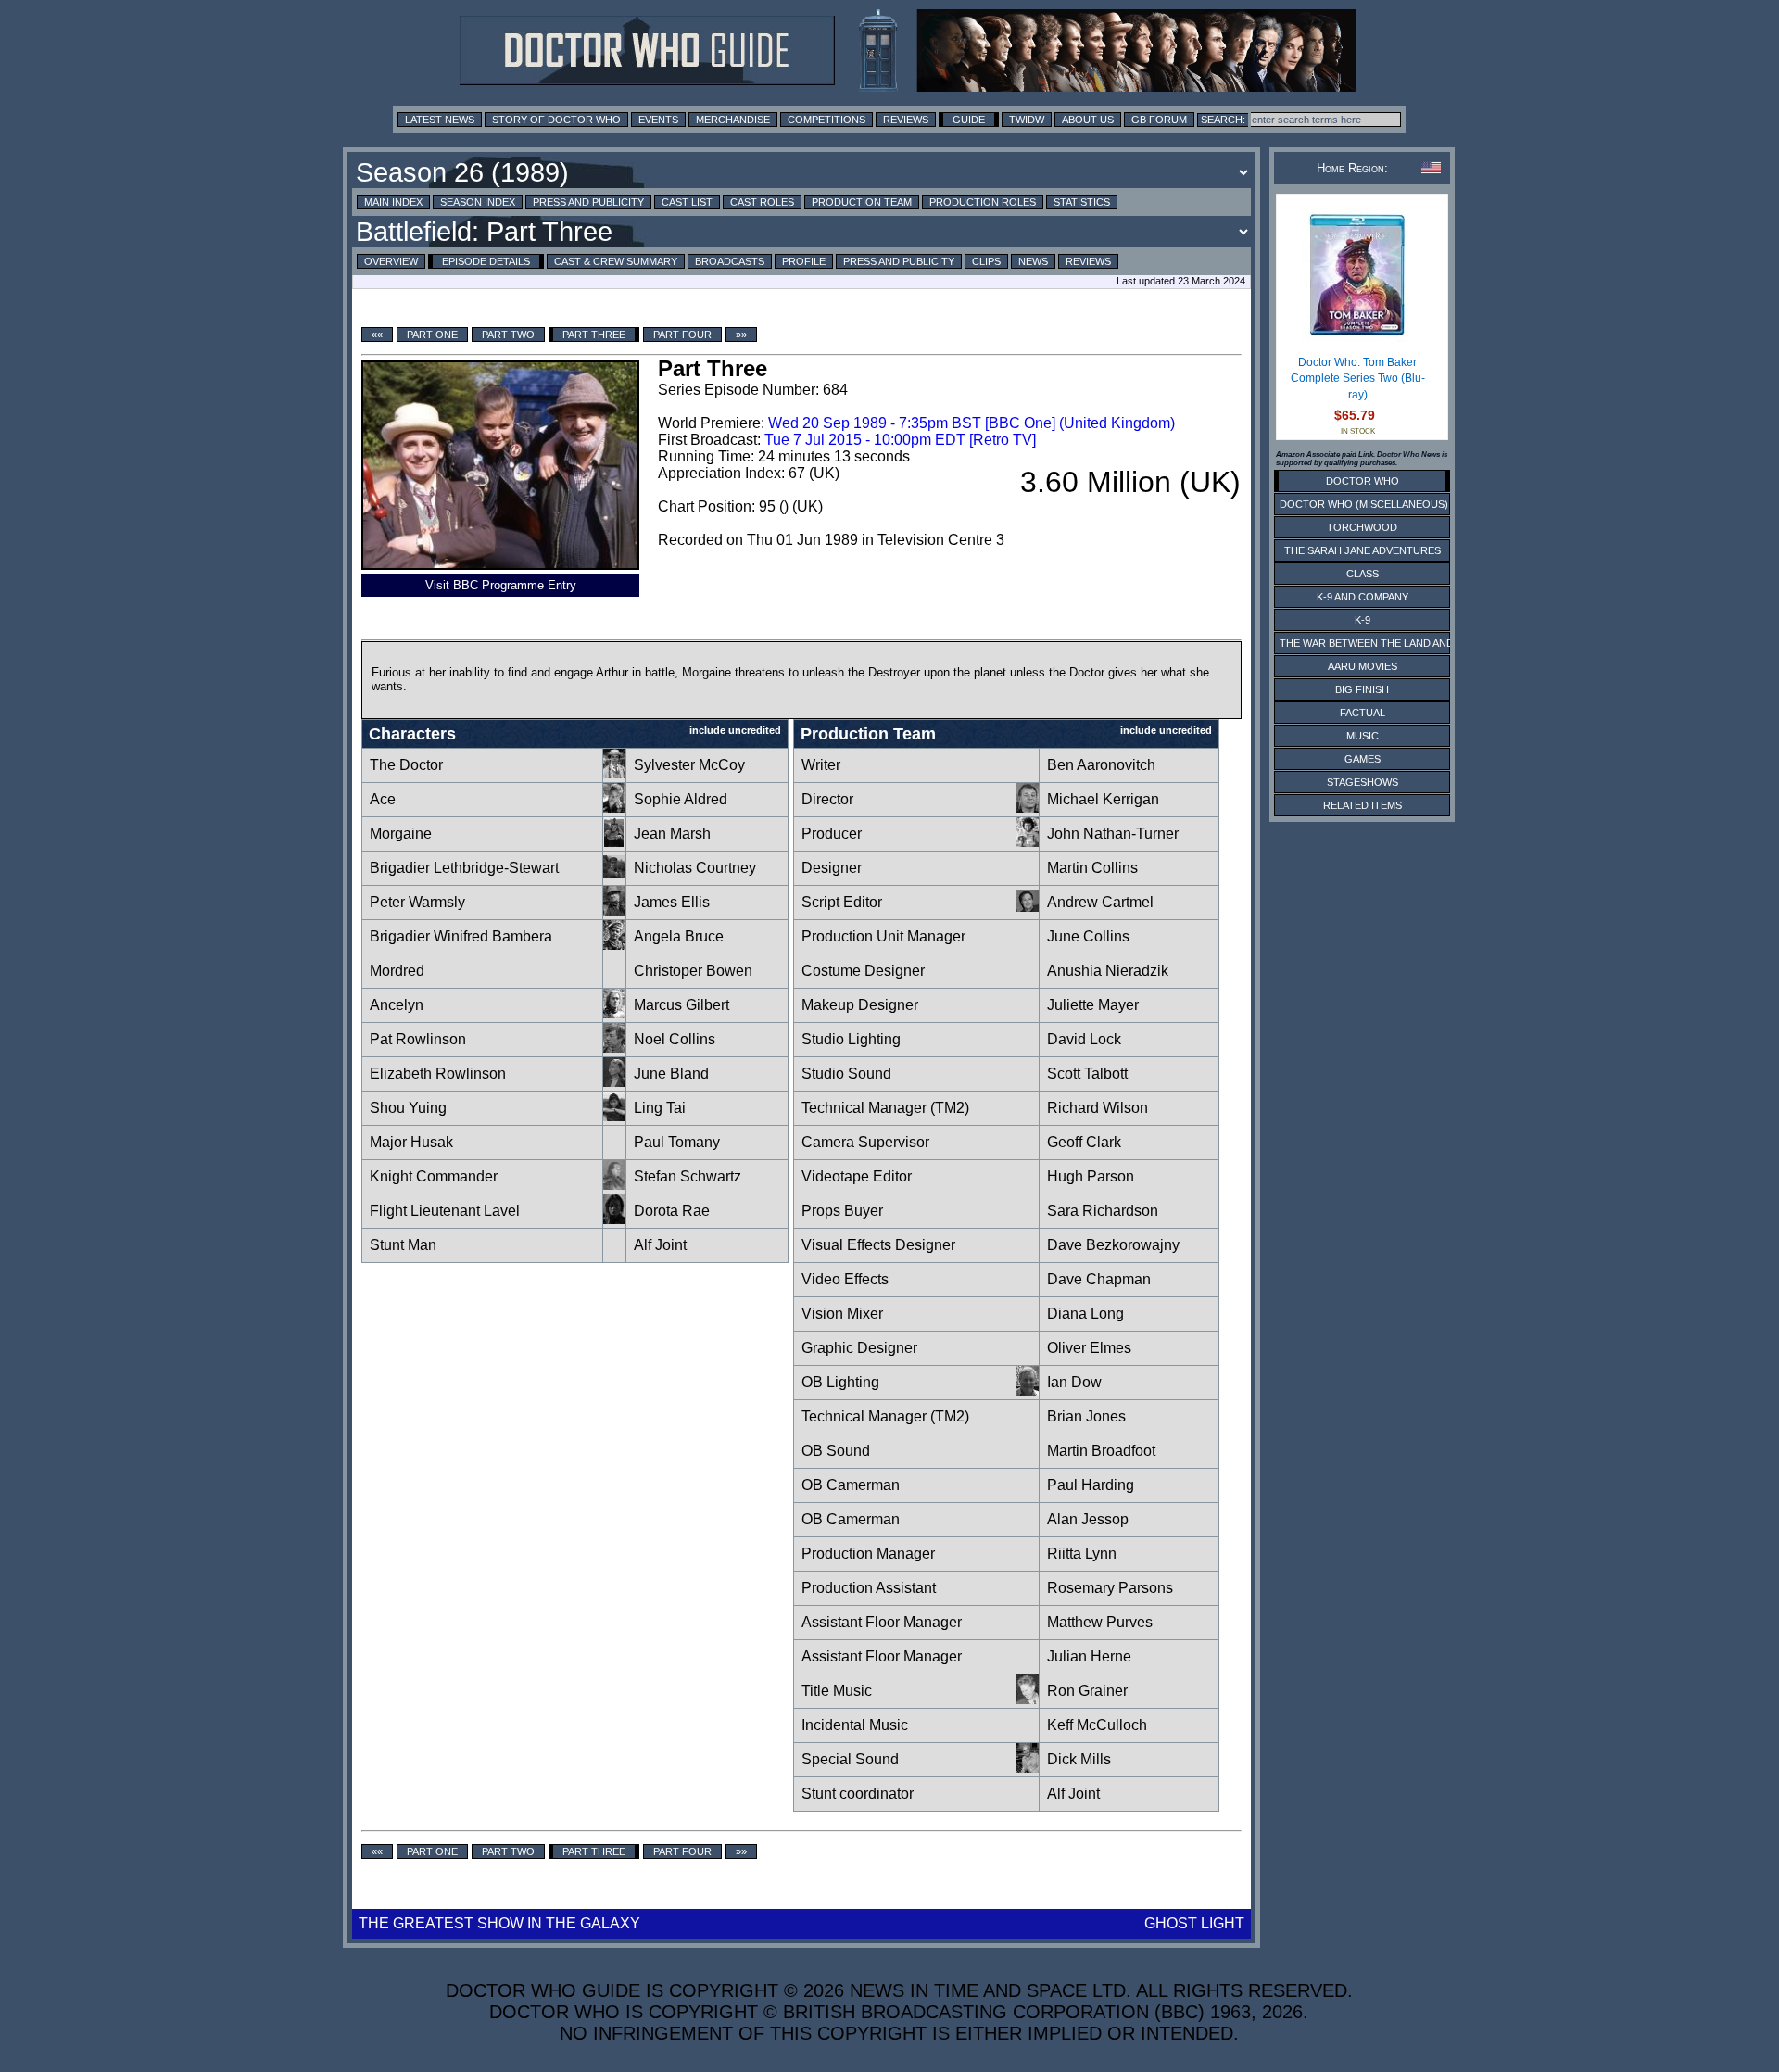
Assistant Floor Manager (882, 1622)
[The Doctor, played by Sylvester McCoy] (614, 773)
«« (377, 335)
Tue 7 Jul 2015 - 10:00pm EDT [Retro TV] (900, 440)
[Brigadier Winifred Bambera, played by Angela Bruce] (614, 945)
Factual (1363, 713)
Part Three (594, 335)
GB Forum (1159, 120)
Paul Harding (1091, 1485)
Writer (821, 765)
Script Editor (842, 902)
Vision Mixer (842, 1314)
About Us (1088, 120)
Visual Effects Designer (878, 1245)
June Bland (671, 1074)
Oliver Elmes (1089, 1348)
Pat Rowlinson (418, 1039)
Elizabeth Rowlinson (438, 1074)
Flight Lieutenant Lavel (445, 1211)
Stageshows (1363, 782)
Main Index (393, 202)
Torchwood (1362, 527)
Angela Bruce (679, 936)
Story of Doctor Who (556, 120)
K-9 (1363, 620)
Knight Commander (434, 1176)
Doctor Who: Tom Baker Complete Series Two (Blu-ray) (1358, 379)
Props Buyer (842, 1211)
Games (1363, 759)
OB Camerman (851, 1485)
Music (1363, 736)
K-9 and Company (1363, 597)
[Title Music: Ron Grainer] (1028, 1699)
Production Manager (868, 1554)
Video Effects (845, 1279)
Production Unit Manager (883, 936)
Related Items (1363, 805)
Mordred (397, 971)
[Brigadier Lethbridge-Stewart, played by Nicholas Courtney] (614, 876)
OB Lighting (840, 1382)
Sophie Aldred (681, 799)
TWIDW (1027, 120)
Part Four (682, 335)
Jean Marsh (672, 834)
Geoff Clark (1084, 1142)
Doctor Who (1363, 481)
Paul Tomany (677, 1142)
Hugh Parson (1091, 1176)
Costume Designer (863, 971)
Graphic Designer (859, 1348)
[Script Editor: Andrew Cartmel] (1028, 910)
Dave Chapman (1099, 1279)
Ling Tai (660, 1108)
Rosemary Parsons (1110, 1588)
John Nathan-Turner (1113, 834)
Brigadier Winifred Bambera (461, 936)
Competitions (826, 120)
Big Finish (1362, 689)
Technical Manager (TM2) (885, 1108)
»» (741, 335)
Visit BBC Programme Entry (501, 585)
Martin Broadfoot (1101, 1451)
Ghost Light (1194, 1923)
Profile (804, 261)
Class (1363, 574)
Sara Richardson (1103, 1211)
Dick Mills (1079, 1759)
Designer (832, 868)
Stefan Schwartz (688, 1176)
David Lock (1084, 1039)
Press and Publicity (588, 202)
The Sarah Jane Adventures (1363, 550)
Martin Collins (1092, 868)
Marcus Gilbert (681, 1005)
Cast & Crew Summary (616, 261)
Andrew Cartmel (1100, 902)
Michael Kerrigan (1103, 799)
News (1033, 261)
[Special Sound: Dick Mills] (1028, 1768)
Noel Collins (675, 1039)
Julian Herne (1089, 1656)
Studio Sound (846, 1074)
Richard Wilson (1098, 1108)
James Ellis (672, 902)
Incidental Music (855, 1725)
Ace (383, 799)
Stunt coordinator (858, 1794)
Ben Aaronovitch (1101, 765)
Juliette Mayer (1093, 1005)
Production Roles (983, 202)
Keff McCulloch (1097, 1725)
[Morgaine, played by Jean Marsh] (614, 842)
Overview (391, 261)
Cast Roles (762, 202)
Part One (432, 335)
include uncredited (735, 730)
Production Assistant (869, 1588)
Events (658, 120)
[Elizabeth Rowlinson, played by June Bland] (614, 1082)
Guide (969, 120)
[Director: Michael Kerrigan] (1028, 808)
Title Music (837, 1691)
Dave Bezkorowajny (1113, 1245)
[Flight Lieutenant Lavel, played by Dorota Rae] (614, 1219)
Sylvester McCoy (689, 765)
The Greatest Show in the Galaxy (499, 1923)
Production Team (862, 202)
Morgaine (401, 834)
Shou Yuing (408, 1108)
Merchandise (733, 120)
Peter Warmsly (417, 902)
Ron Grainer (1087, 1691)
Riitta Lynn (1082, 1554)
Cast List (687, 202)
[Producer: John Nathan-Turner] (1028, 842)
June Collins (1088, 936)
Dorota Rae (672, 1211)
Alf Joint (660, 1245)
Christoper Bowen (693, 971)
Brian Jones (1086, 1416)
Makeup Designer (860, 1005)
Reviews (906, 120)
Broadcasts (730, 261)
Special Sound (850, 1759)
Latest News (440, 120)
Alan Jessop (1088, 1519)
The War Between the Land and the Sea (1389, 643)
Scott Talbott (1087, 1074)
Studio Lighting (851, 1039)
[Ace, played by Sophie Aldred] (614, 808)
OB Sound (836, 1451)
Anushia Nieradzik (1108, 971)
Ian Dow (1074, 1382)
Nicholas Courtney (695, 868)
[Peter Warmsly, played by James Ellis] (614, 910)
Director (827, 799)
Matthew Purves (1100, 1622)
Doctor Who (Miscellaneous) (1364, 504)
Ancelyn (397, 1005)
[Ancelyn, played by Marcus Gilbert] (614, 1013)
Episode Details (486, 261)
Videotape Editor (857, 1176)
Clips (986, 261)
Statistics (1082, 202)
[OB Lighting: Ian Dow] (1028, 1390)
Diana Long (1085, 1314)
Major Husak (411, 1142)
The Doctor (406, 765)
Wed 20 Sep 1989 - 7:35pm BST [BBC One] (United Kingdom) (972, 423)
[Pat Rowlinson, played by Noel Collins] (614, 1048)
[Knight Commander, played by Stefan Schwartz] (614, 1185)
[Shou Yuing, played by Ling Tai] (614, 1116)
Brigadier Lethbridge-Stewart (464, 868)
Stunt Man (403, 1245)
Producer (832, 834)
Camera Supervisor (865, 1142)
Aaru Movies (1363, 666)
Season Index (478, 202)
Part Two (508, 335)
